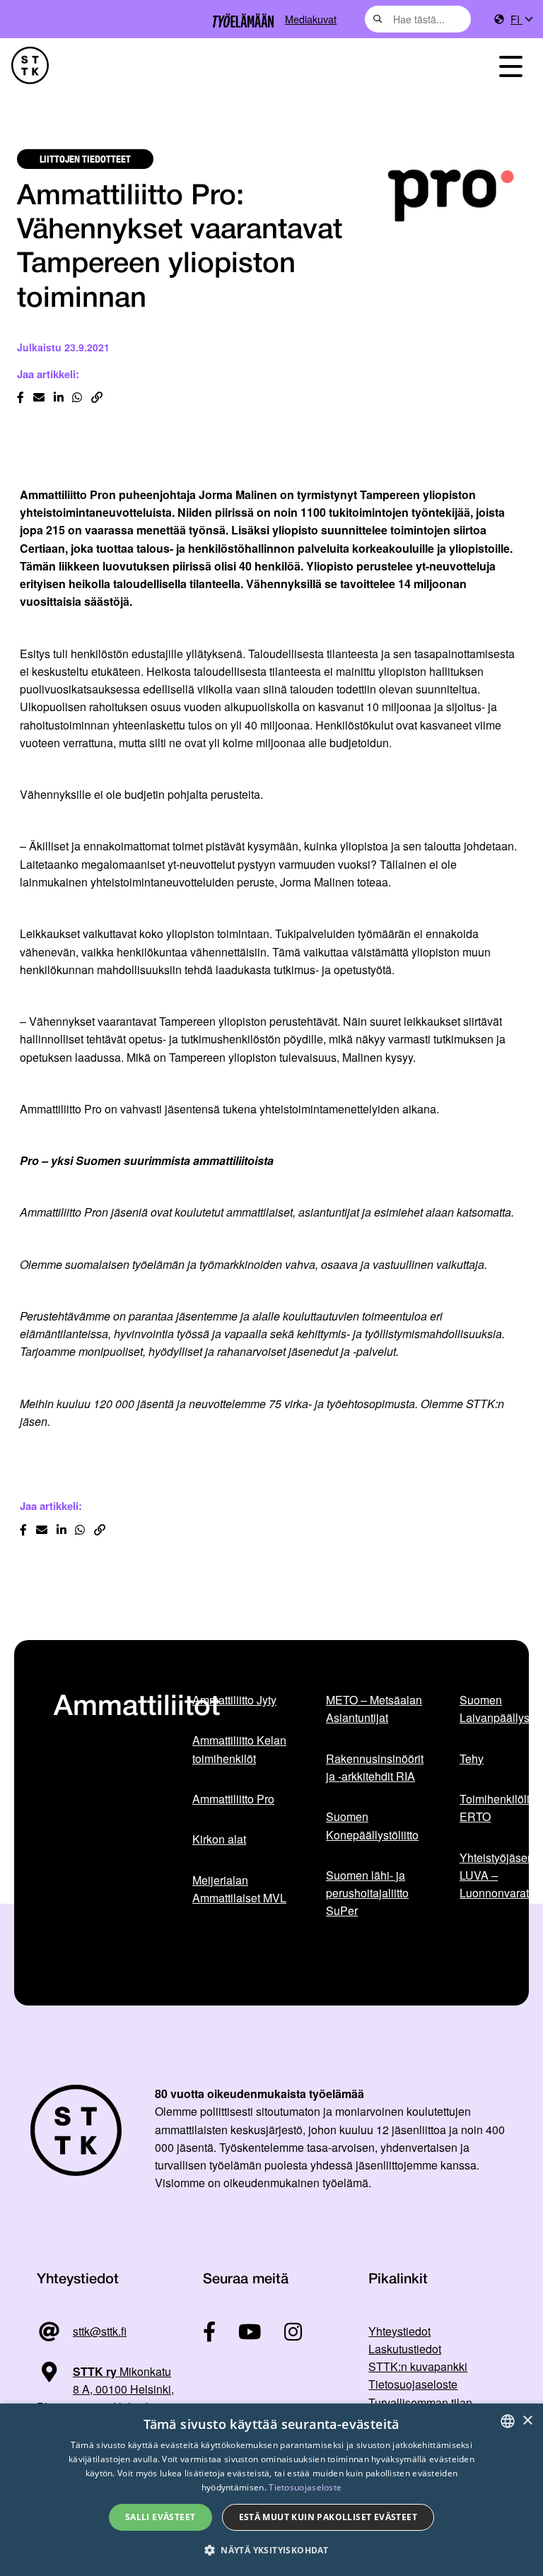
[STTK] (30, 65)
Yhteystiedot (399, 2331)
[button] (271, 2550)
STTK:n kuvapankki (418, 2366)
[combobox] (418, 19)
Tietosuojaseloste (413, 2384)
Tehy (472, 1758)
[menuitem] (521, 19)
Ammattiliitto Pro (233, 1799)
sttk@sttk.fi (100, 2331)
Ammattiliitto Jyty (234, 1700)
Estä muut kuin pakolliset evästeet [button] (328, 2517)
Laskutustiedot (405, 2349)
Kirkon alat (219, 1839)
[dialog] (271, 2490)
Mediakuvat (311, 19)
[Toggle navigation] (510, 65)
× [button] (527, 2421)
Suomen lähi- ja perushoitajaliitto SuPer (367, 1893)
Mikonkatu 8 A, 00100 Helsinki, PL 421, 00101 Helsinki (105, 2389)
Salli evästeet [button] (160, 2517)
